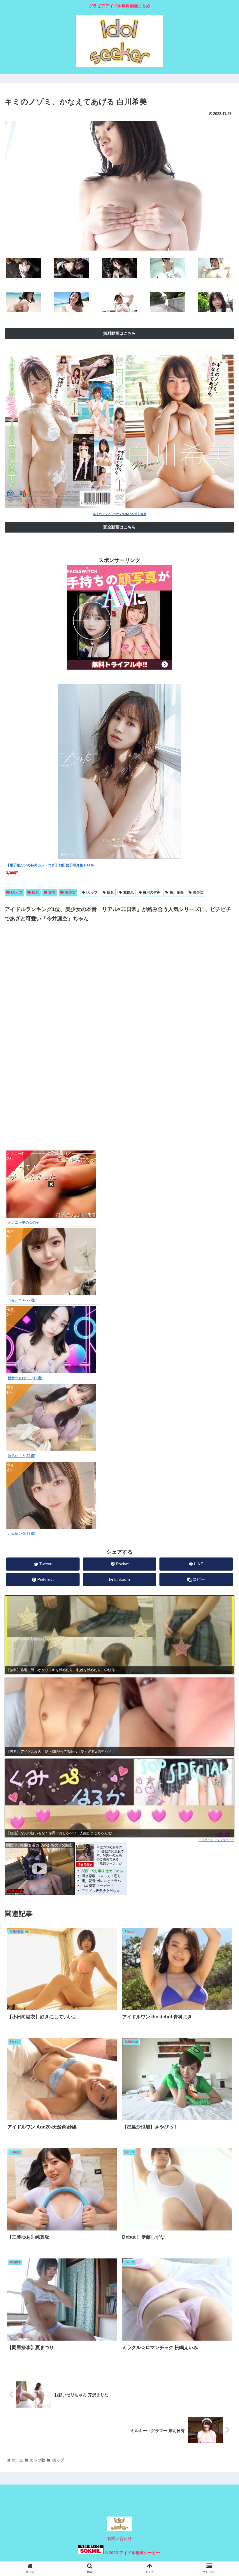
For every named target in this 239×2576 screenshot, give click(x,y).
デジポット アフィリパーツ (216, 1840)
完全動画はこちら (119, 527)
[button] (221, 1302)
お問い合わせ (119, 2538)
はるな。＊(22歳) (22, 1456)
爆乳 (52, 892)
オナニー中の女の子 (24, 1222)
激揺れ (129, 892)
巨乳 (36, 892)
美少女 (70, 892)
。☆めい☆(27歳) (22, 1534)
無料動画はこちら (119, 333)
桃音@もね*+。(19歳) (25, 1378)
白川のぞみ (152, 892)
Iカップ (17, 892)
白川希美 (177, 892)
